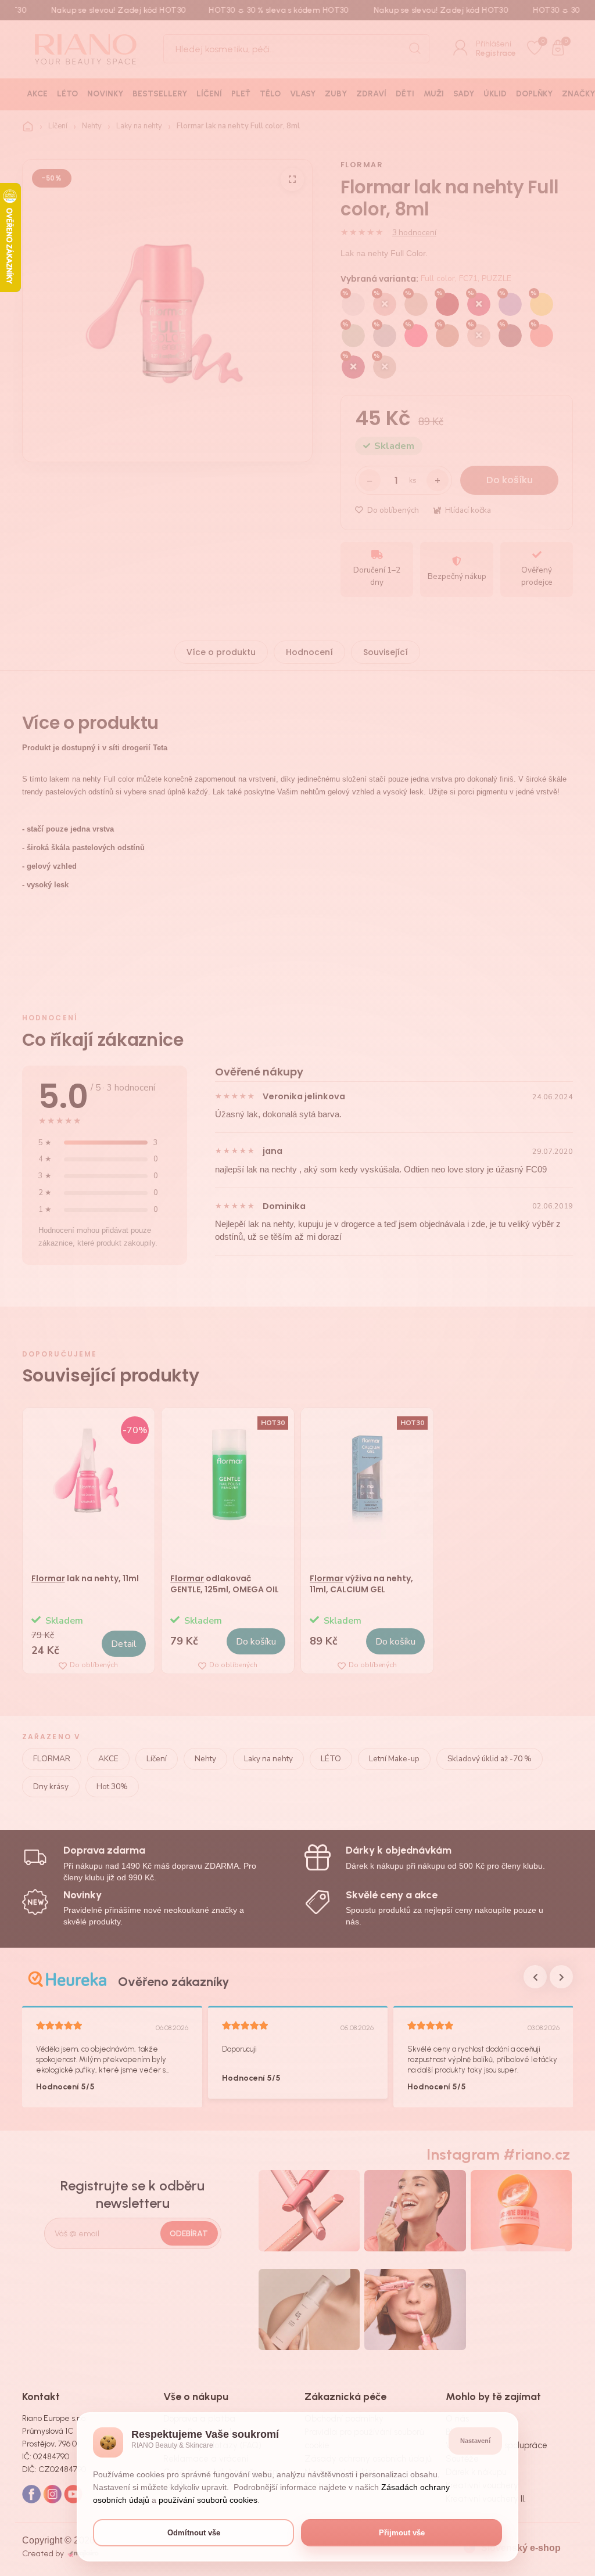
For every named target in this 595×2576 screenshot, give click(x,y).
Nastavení (475, 2441)
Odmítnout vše (194, 2533)
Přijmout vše (402, 2533)
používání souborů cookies (208, 2500)
